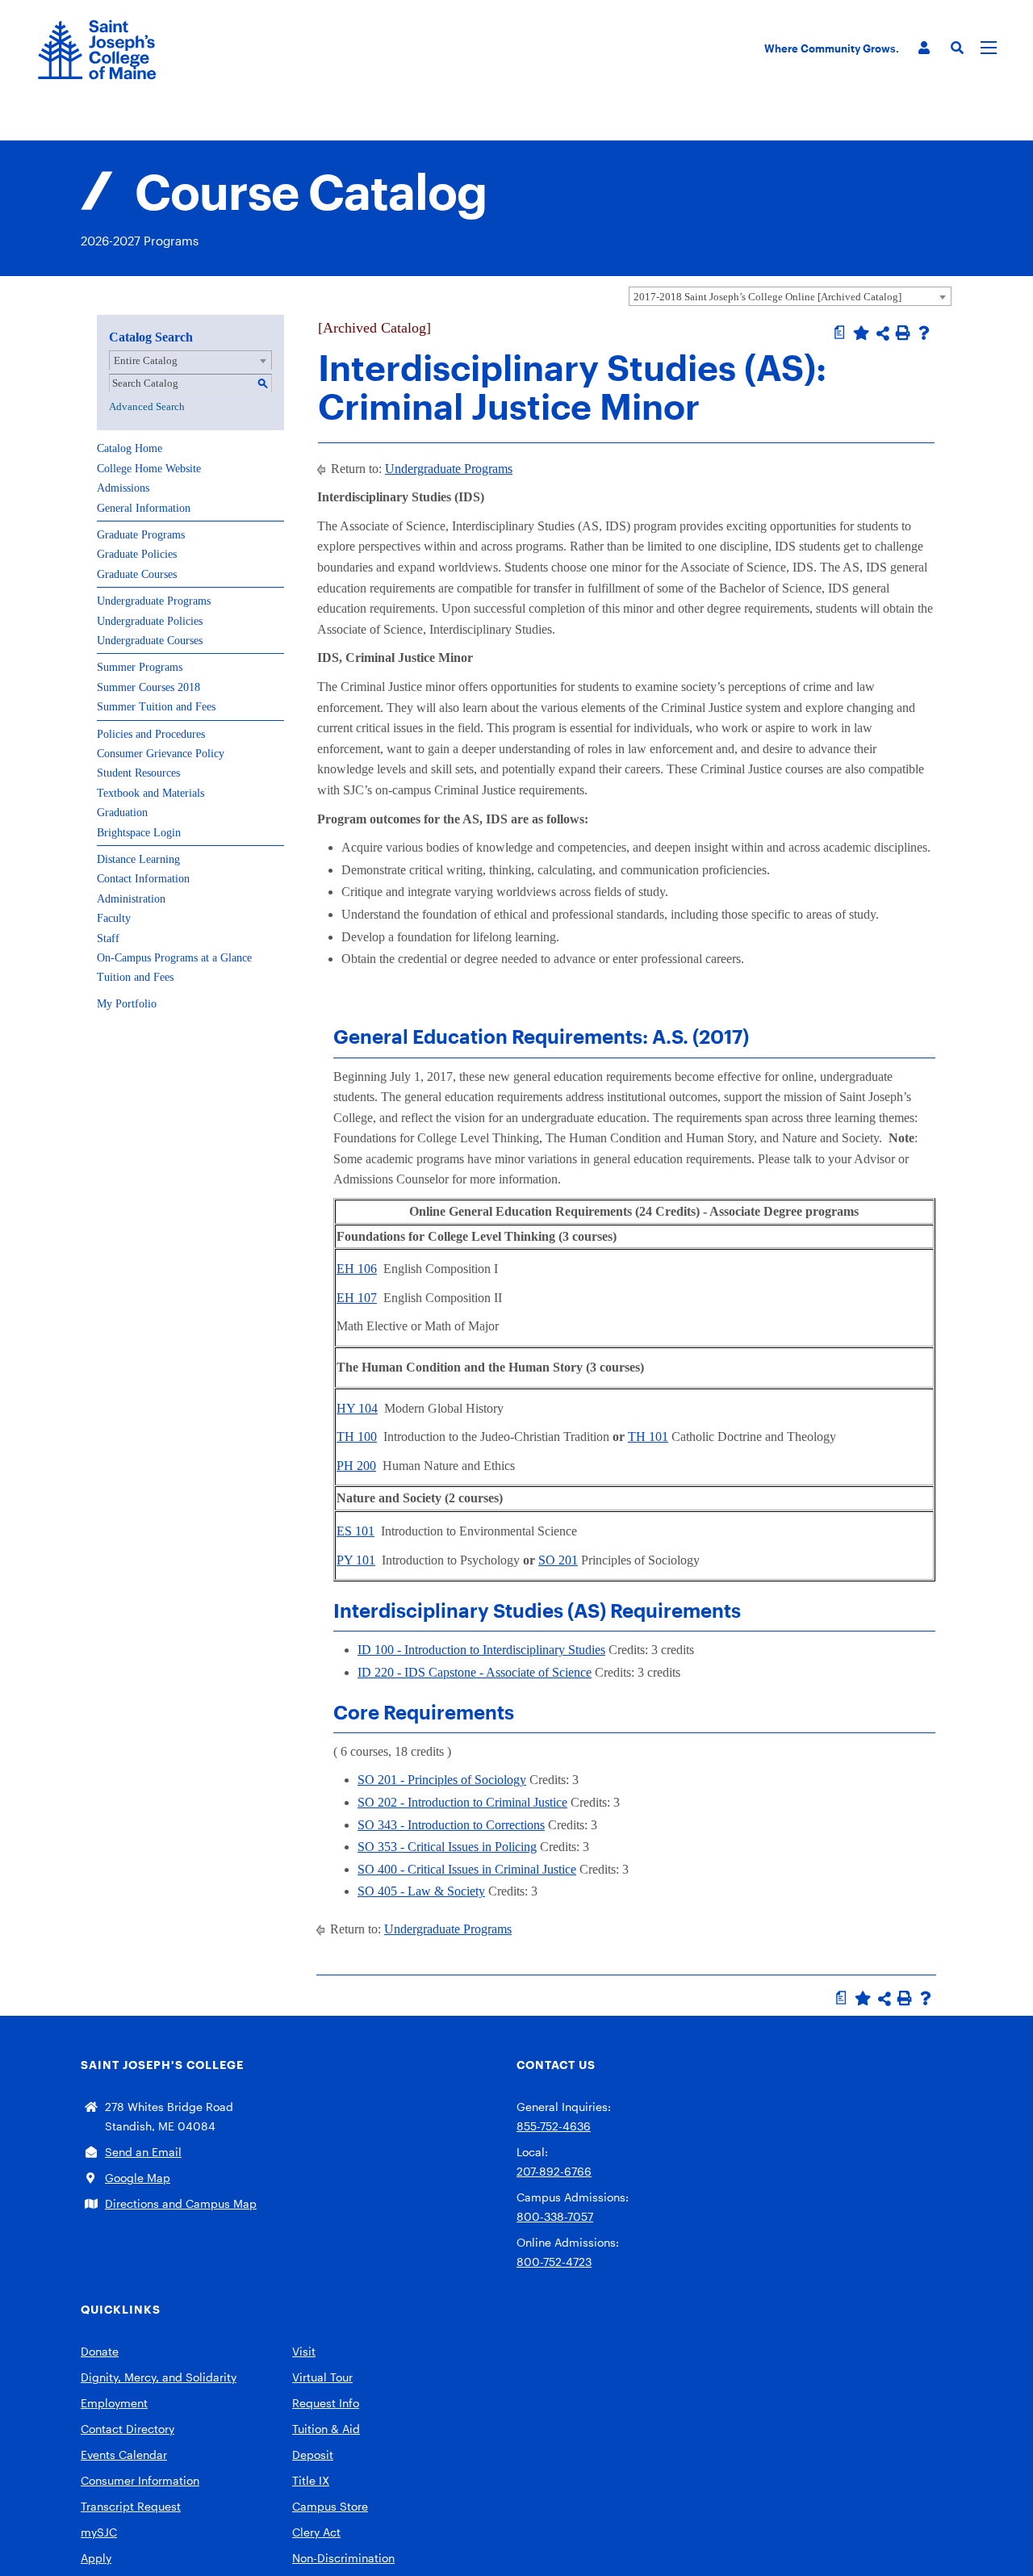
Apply (96, 2558)
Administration (131, 899)
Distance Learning (138, 859)
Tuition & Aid (326, 2429)
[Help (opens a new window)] (924, 333)
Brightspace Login (139, 833)
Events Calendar (124, 2455)
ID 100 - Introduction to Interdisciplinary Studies (481, 1650)
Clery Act (316, 2532)
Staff (108, 938)
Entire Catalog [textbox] (146, 360)
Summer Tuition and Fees (156, 707)
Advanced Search (147, 406)
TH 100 (357, 1437)
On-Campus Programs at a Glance (174, 958)
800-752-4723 (554, 2262)
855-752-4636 (554, 2126)
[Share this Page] (883, 333)
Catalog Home (130, 448)
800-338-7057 (555, 2216)
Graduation (122, 813)
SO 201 (558, 1560)
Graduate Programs (141, 535)
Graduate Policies (137, 554)
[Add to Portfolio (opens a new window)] (861, 333)
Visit (304, 2351)
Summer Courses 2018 (148, 687)
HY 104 (357, 1408)
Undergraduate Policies (150, 621)
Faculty (114, 918)
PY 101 (356, 1560)
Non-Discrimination (343, 2558)
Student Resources (138, 773)
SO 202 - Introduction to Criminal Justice (462, 1802)
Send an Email (143, 2152)
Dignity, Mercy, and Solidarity (159, 2377)
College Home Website (149, 469)
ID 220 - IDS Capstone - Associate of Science (475, 1672)
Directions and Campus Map (181, 2203)
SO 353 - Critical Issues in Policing (447, 1847)
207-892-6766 (554, 2171)
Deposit (313, 2455)
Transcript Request (131, 2506)
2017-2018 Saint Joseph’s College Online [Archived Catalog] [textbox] (767, 297)
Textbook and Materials (151, 793)
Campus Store (330, 2506)
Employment (114, 2403)
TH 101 (648, 1437)
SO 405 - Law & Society (421, 1891)
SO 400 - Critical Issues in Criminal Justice (467, 1869)
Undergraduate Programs (154, 601)
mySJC (99, 2532)
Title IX (311, 2480)
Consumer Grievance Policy (161, 754)
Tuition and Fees (135, 977)
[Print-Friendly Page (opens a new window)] (903, 333)
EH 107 (357, 1298)
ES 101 (355, 1531)
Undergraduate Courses (150, 641)
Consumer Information (140, 2480)
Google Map (138, 2178)
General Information (144, 508)
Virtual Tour (322, 2377)
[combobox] (790, 296)
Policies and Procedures (151, 734)
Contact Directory (128, 2429)
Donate (100, 2351)
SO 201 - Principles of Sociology (442, 1780)
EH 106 (357, 1269)
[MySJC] (924, 48)
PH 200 (356, 1466)
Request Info (326, 2403)
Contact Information (143, 879)
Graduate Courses (137, 574)
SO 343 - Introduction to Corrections (451, 1825)
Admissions (123, 488)
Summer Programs (140, 667)
